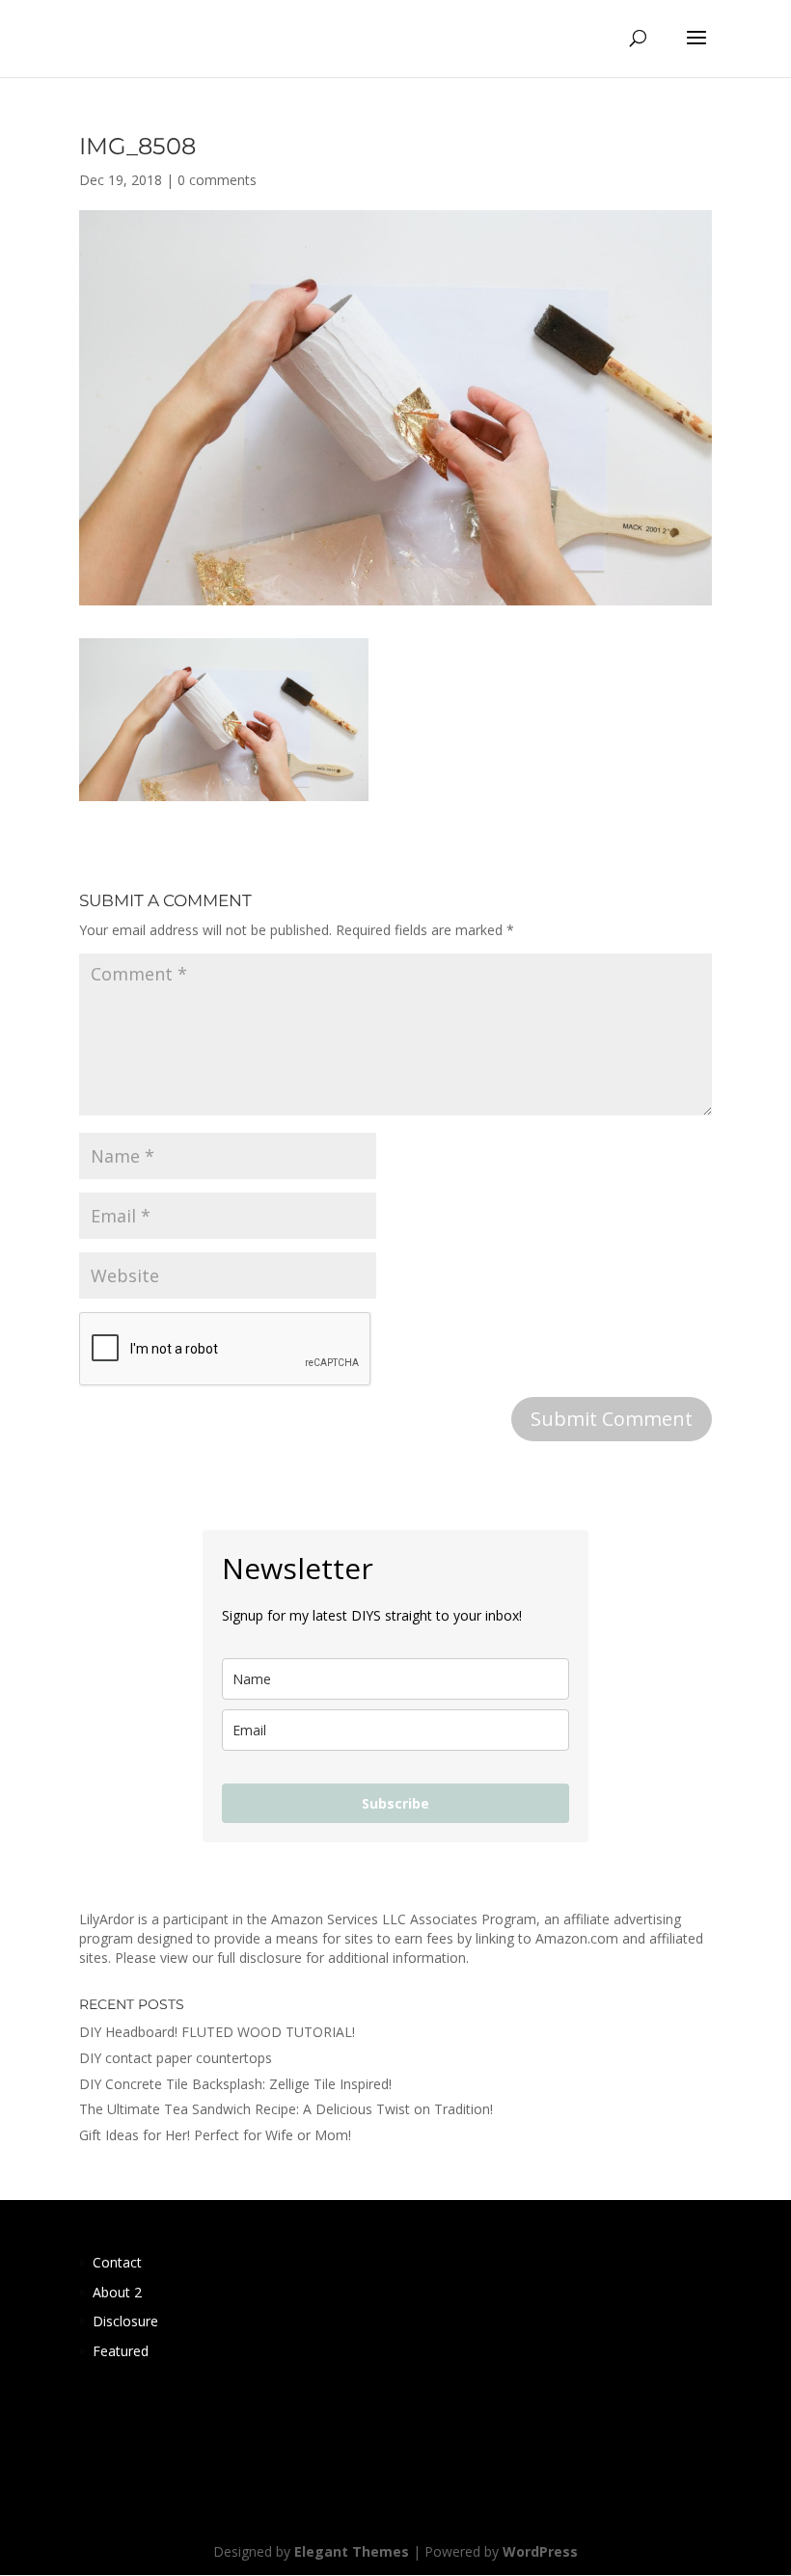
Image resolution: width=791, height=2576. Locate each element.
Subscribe (395, 1803)
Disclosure (125, 2321)
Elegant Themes (352, 2551)
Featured (121, 2351)
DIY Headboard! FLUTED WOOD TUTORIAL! (217, 2032)
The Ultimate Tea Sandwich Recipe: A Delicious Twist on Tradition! (286, 2109)
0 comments (217, 180)
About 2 (117, 2292)
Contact (117, 2262)
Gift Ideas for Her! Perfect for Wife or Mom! (215, 2135)
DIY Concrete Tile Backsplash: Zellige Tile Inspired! (235, 2084)
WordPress (540, 2551)
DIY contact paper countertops (176, 2058)
